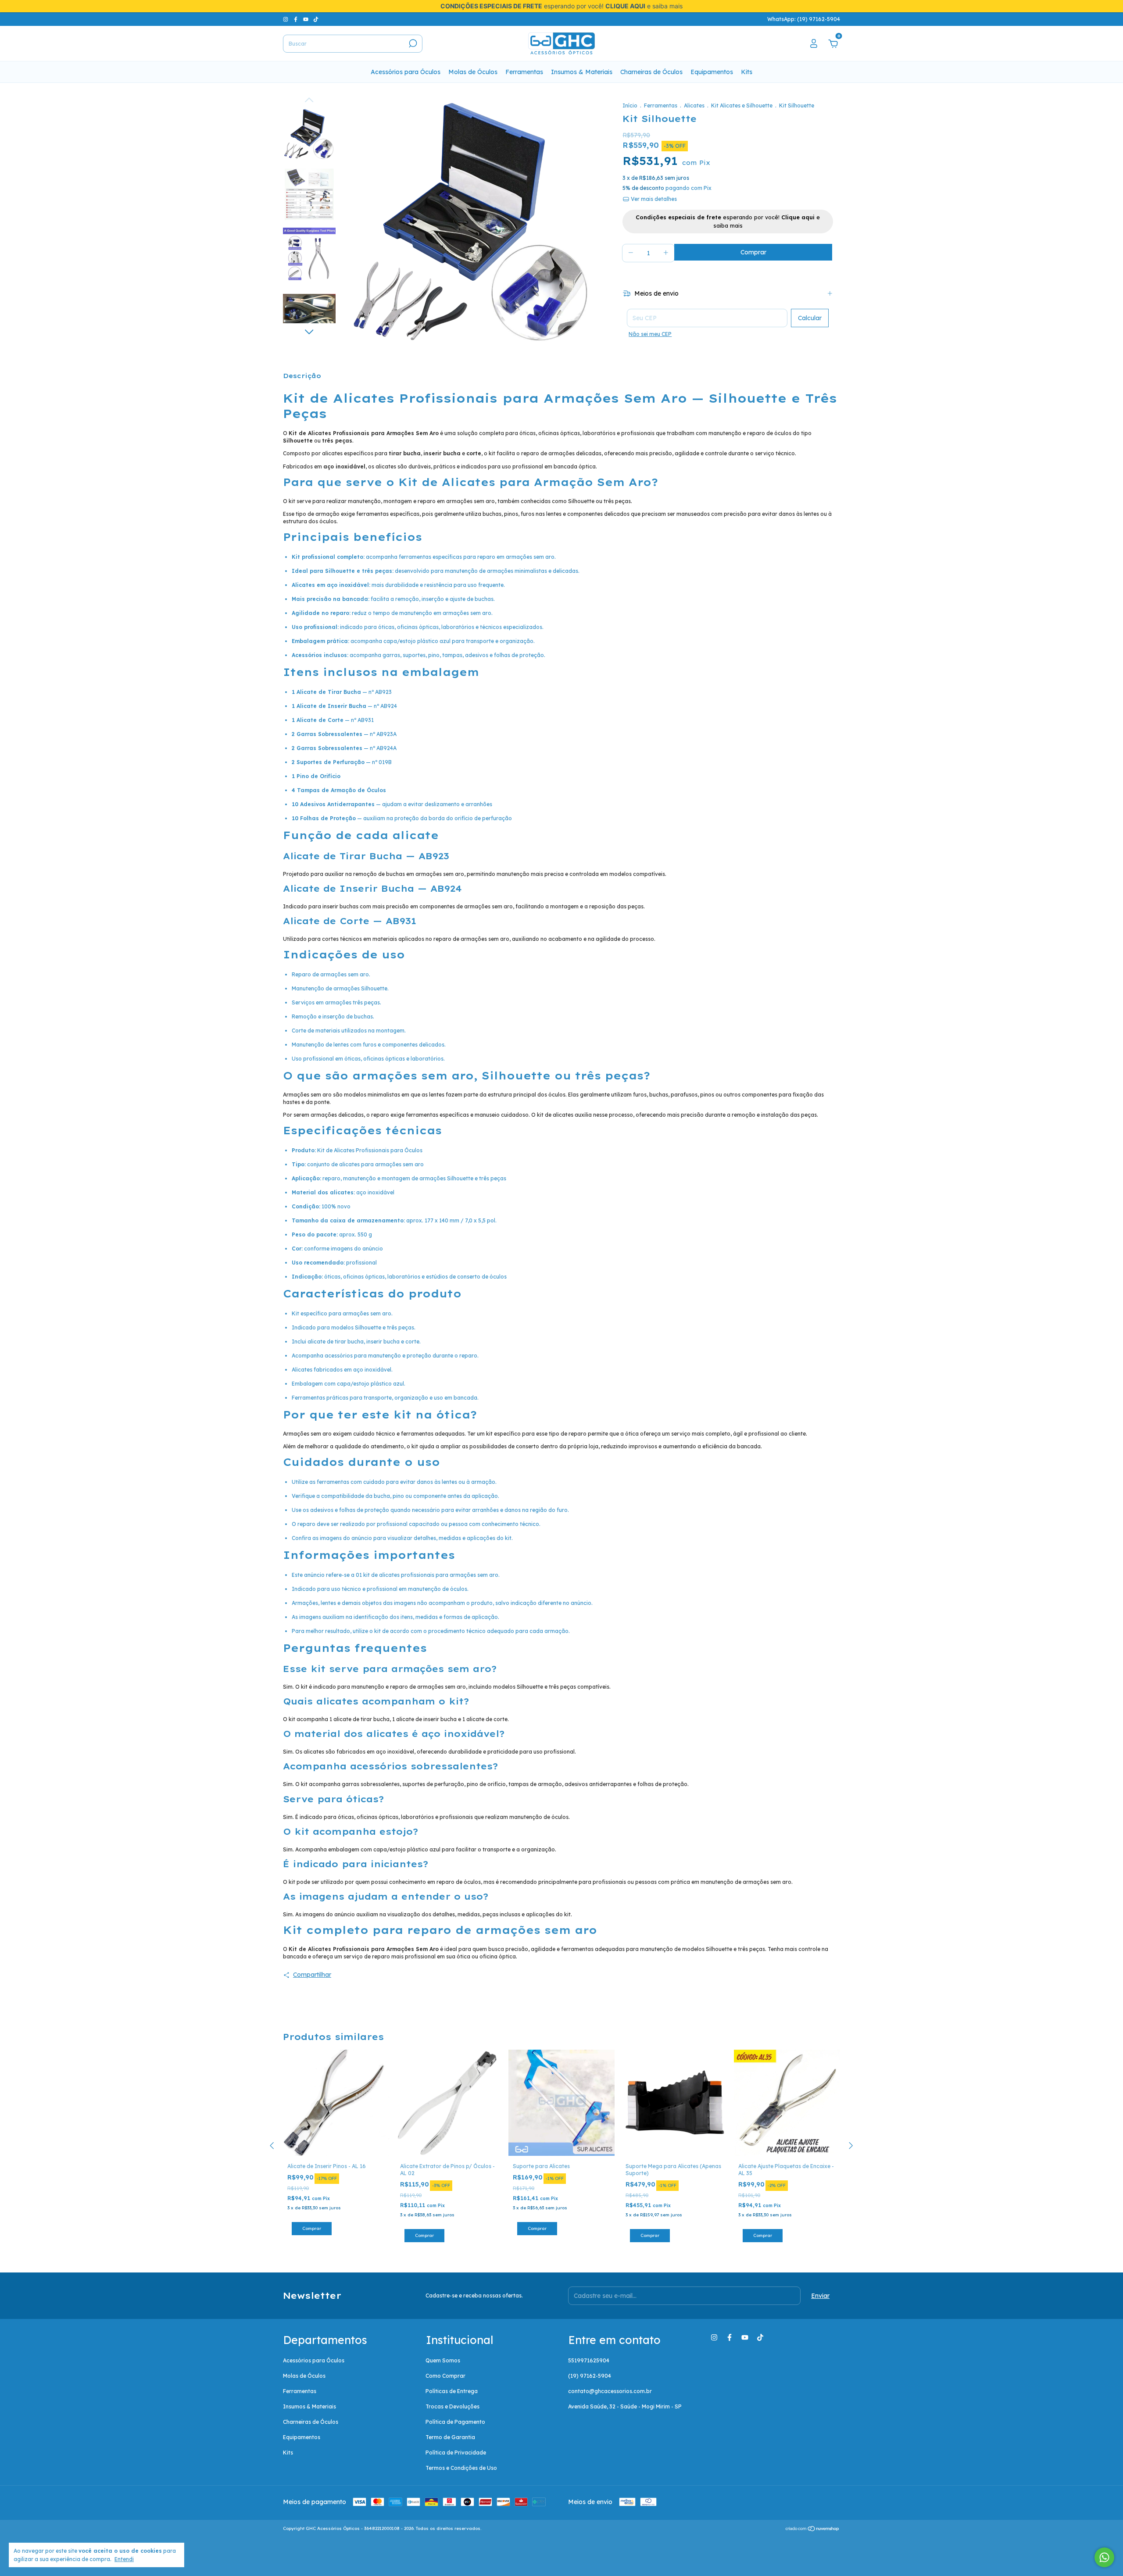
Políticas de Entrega (452, 2391)
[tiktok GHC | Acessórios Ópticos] (316, 19)
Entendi (124, 2559)
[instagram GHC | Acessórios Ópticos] (286, 19)
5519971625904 (589, 2360)
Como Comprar (445, 2376)
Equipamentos (712, 72)
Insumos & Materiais (582, 72)
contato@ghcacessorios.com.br (610, 2391)
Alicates (694, 105)
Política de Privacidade (456, 2453)
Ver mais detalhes (653, 199)
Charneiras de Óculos (651, 72)
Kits (747, 72)
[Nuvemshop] (813, 2530)
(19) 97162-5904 (590, 2376)
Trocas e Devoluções (452, 2406)
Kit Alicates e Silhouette (742, 105)
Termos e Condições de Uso (461, 2468)
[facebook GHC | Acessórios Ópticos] (296, 19)
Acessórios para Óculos (406, 72)
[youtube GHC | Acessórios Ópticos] (306, 19)
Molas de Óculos (473, 72)
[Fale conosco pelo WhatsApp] (1104, 2557)
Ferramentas (524, 72)
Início (630, 105)
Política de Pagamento (455, 2422)
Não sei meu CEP (650, 334)
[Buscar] (412, 43)
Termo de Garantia (450, 2437)
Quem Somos (443, 2360)
